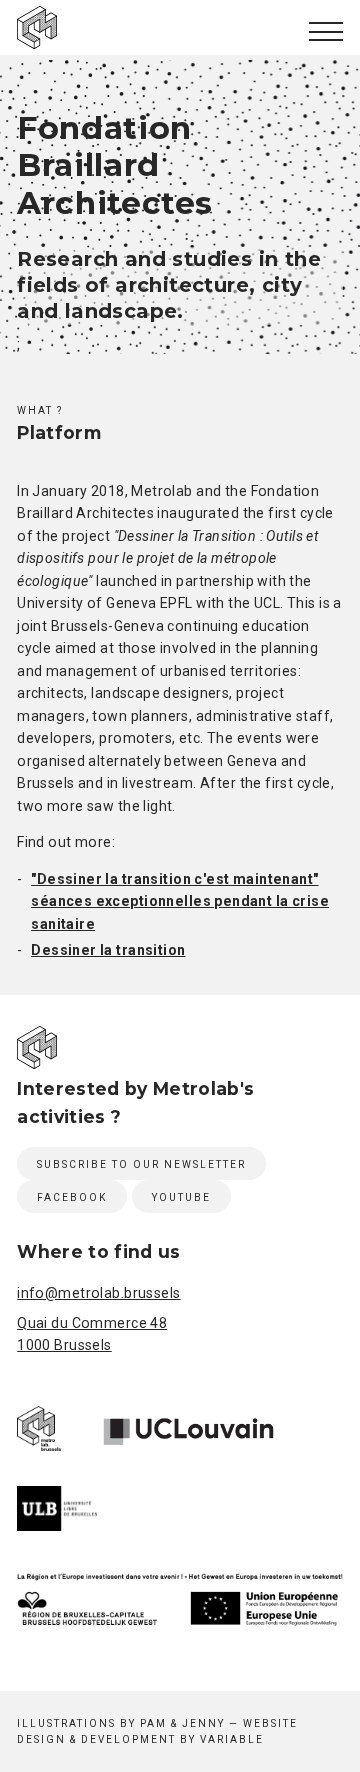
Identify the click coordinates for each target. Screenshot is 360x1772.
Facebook (72, 1197)
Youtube (181, 1197)
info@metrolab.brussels (98, 1293)
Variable (232, 1739)
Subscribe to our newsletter (141, 1164)
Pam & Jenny (182, 1723)
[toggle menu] (325, 31)
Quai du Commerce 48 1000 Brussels (92, 1334)
